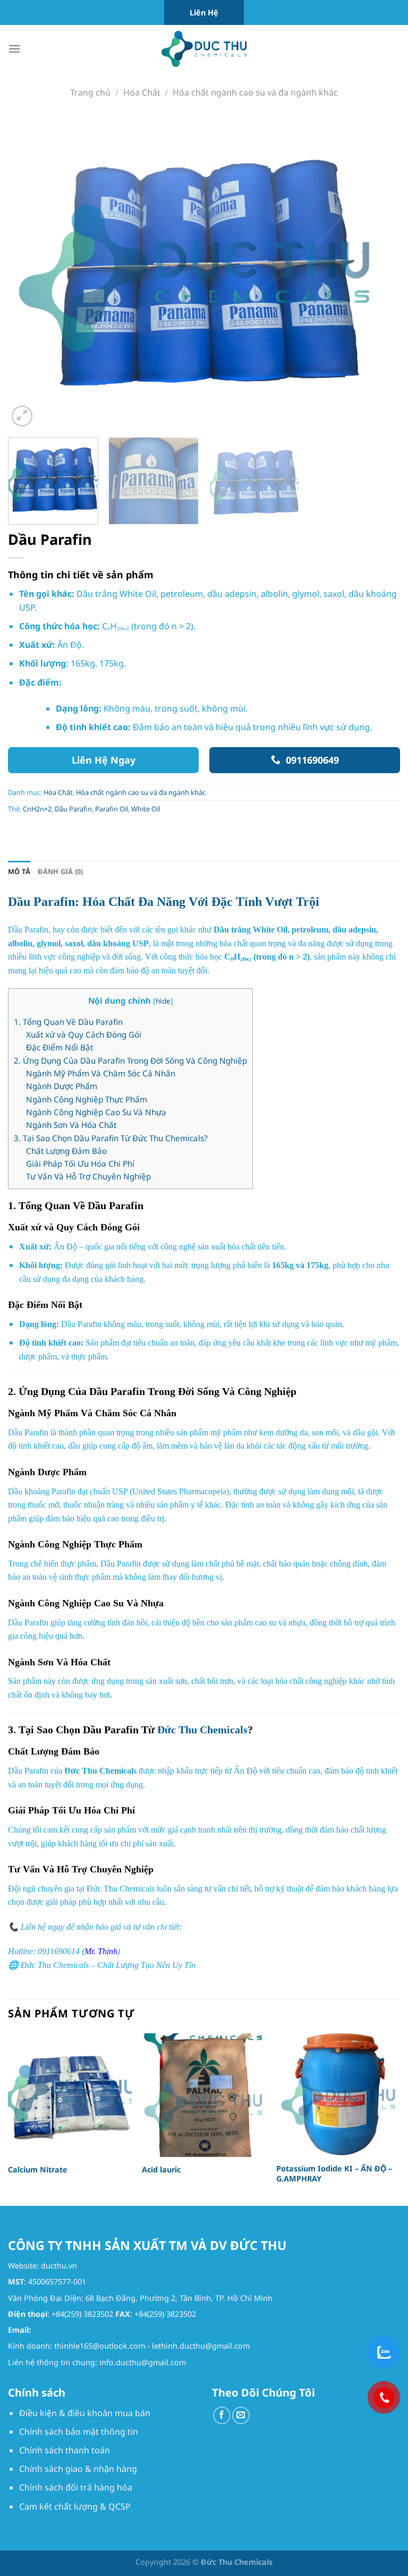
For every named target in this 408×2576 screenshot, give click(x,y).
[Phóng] (22, 416)
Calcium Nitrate (38, 2170)
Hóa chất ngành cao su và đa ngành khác (255, 92)
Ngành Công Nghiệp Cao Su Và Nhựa (96, 1112)
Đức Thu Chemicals (202, 1730)
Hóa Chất (142, 92)
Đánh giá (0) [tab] (60, 871)
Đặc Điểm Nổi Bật (59, 1047)
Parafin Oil (112, 809)
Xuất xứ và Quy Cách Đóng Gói (84, 1034)
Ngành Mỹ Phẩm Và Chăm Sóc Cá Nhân (101, 1073)
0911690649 (312, 760)
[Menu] (14, 49)
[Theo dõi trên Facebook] (222, 2415)
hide (163, 1001)
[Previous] (29, 272)
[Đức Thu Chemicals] (204, 49)
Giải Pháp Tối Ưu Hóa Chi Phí (80, 1163)
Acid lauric (161, 2170)
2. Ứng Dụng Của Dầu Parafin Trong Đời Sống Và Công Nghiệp (130, 1060)
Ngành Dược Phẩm (62, 1086)
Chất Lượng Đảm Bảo (66, 1151)
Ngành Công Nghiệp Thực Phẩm (87, 1099)
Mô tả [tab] (19, 871)
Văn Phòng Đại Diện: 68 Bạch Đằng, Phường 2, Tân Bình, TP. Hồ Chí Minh (140, 2298)
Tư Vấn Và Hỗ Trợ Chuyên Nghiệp (88, 1176)
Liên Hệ (204, 12)
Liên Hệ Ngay (104, 760)
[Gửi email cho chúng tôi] (241, 2415)
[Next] (379, 272)
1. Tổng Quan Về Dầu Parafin (68, 1022)
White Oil (146, 809)
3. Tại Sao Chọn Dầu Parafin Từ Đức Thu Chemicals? (111, 1138)
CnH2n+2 (37, 809)
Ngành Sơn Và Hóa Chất (71, 1125)
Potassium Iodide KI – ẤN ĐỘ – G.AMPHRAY (334, 2174)
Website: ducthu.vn (42, 2266)
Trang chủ (90, 92)
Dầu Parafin (73, 809)
